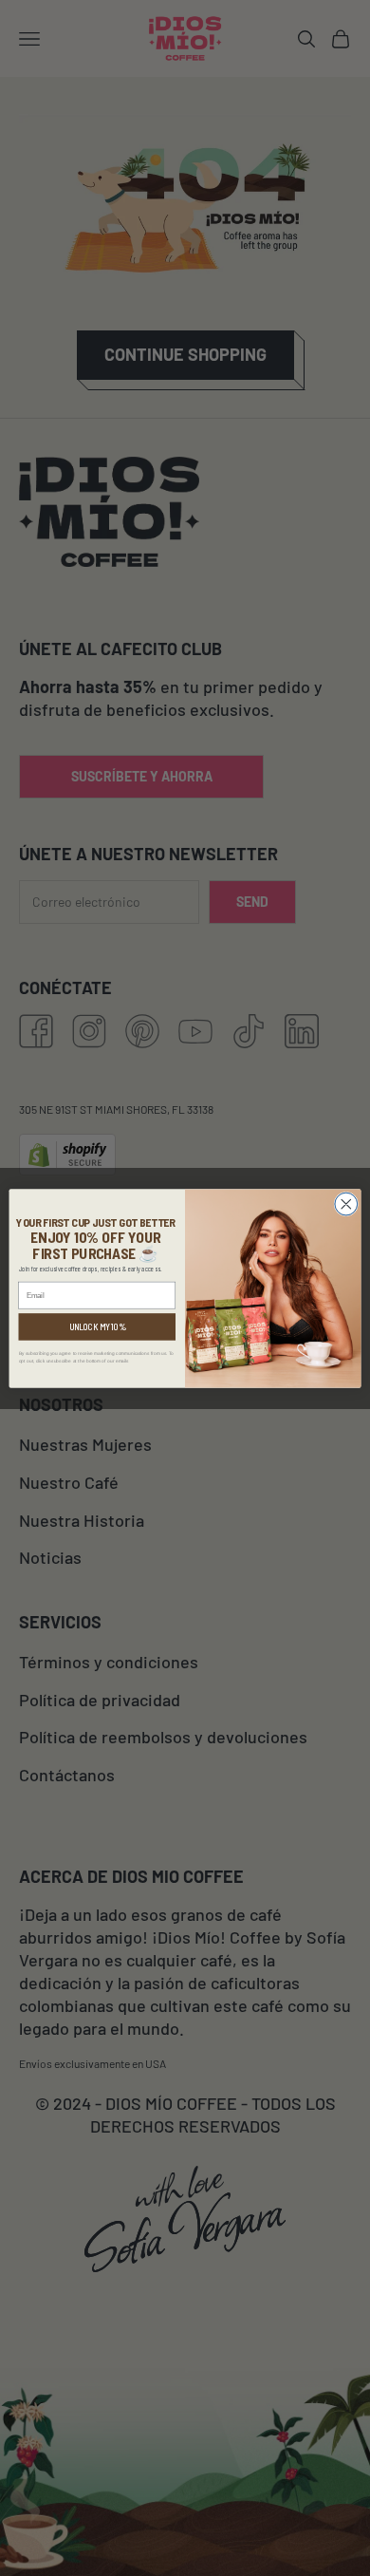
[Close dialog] (346, 1204)
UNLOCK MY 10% (97, 1326)
